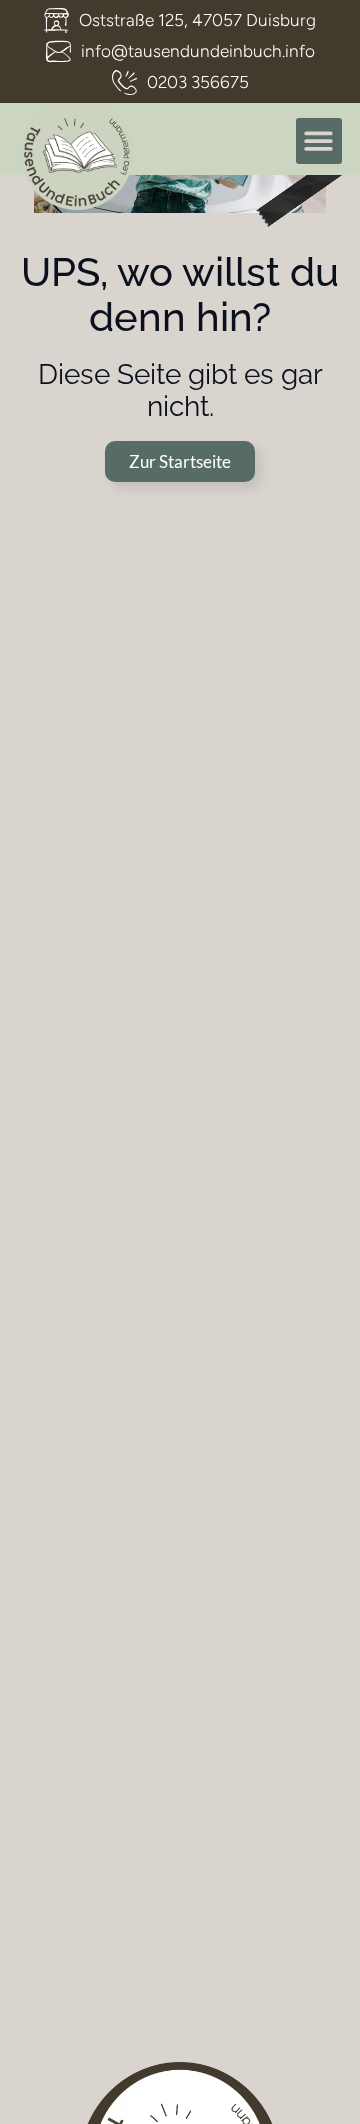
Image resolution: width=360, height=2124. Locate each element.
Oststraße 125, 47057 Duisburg (197, 20)
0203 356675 (198, 82)
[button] (319, 141)
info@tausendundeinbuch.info (198, 51)
